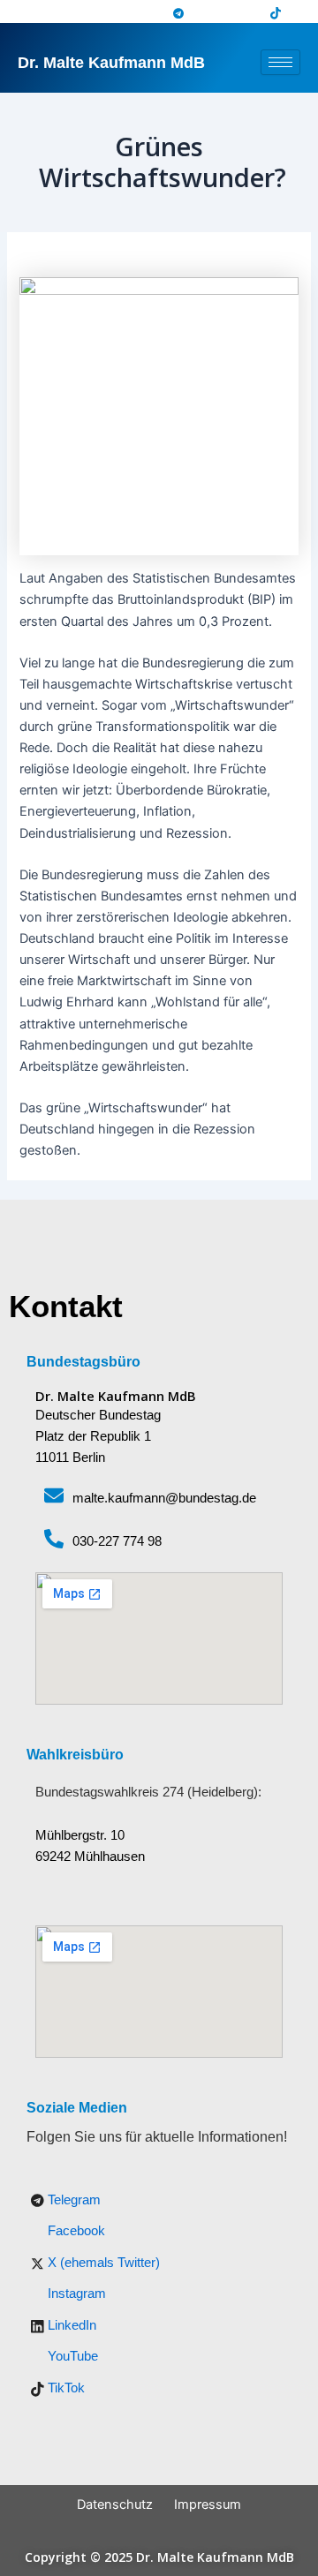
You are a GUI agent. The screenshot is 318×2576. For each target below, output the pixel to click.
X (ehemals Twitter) (102, 2263)
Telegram (72, 2200)
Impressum (208, 2504)
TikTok (64, 2388)
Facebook (75, 2231)
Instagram (75, 2294)
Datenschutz (115, 2504)
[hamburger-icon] (280, 62)
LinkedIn (70, 2325)
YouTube (71, 2356)
